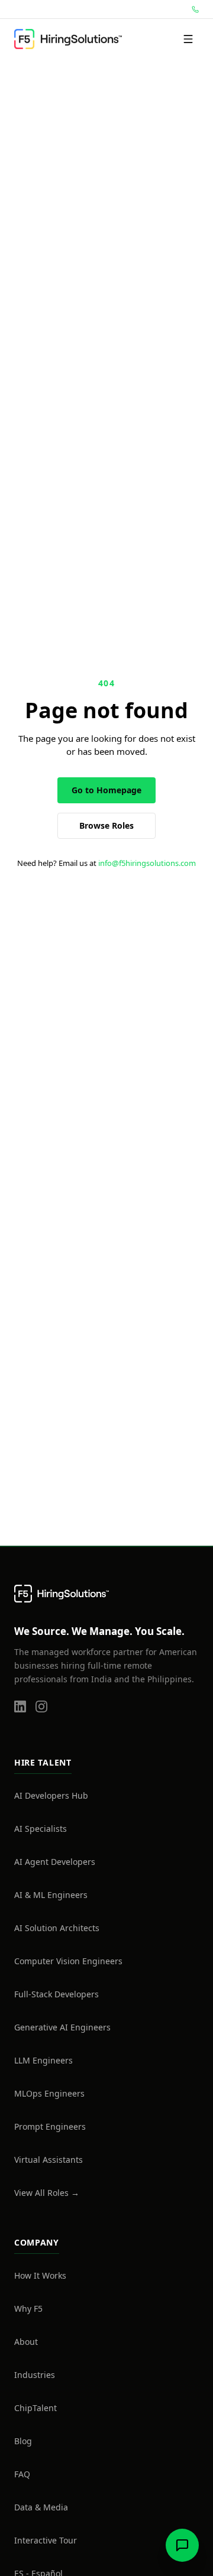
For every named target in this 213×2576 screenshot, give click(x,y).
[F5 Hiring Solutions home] (68, 39)
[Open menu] (188, 39)
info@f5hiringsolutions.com (147, 863)
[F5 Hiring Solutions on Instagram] (41, 1714)
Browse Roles (106, 825)
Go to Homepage (106, 790)
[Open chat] (182, 2545)
